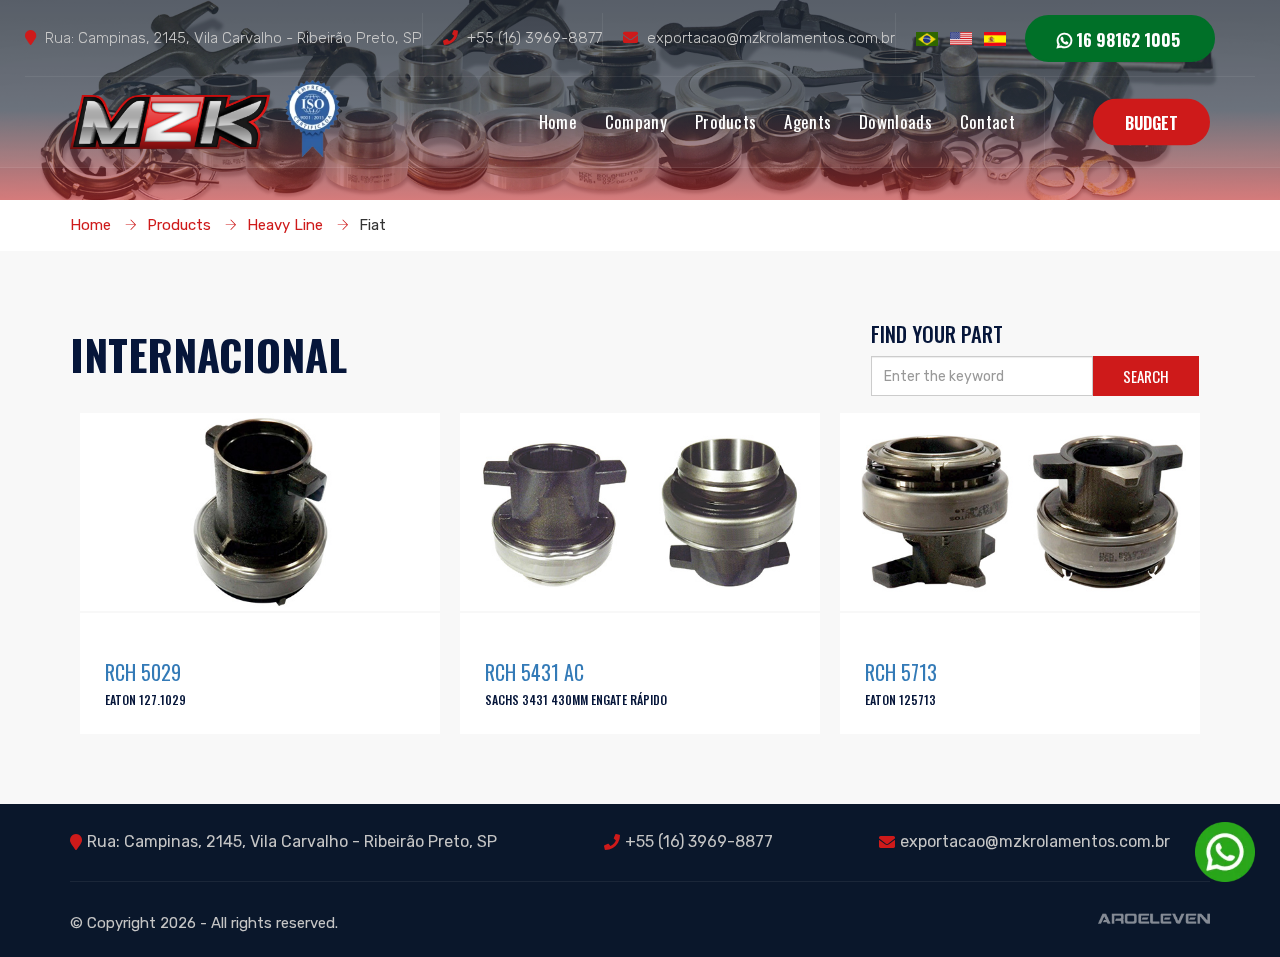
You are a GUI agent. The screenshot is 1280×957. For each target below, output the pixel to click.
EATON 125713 (900, 699)
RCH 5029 (143, 672)
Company (636, 121)
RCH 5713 (901, 672)
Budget (1151, 123)
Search (1146, 376)
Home (558, 121)
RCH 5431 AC (534, 672)
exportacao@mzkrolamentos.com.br (771, 38)
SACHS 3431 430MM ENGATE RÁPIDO (576, 699)
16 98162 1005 (1126, 39)
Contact (987, 121)
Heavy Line (285, 225)
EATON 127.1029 (145, 699)
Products (725, 121)
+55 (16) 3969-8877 (534, 38)
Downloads (895, 121)
